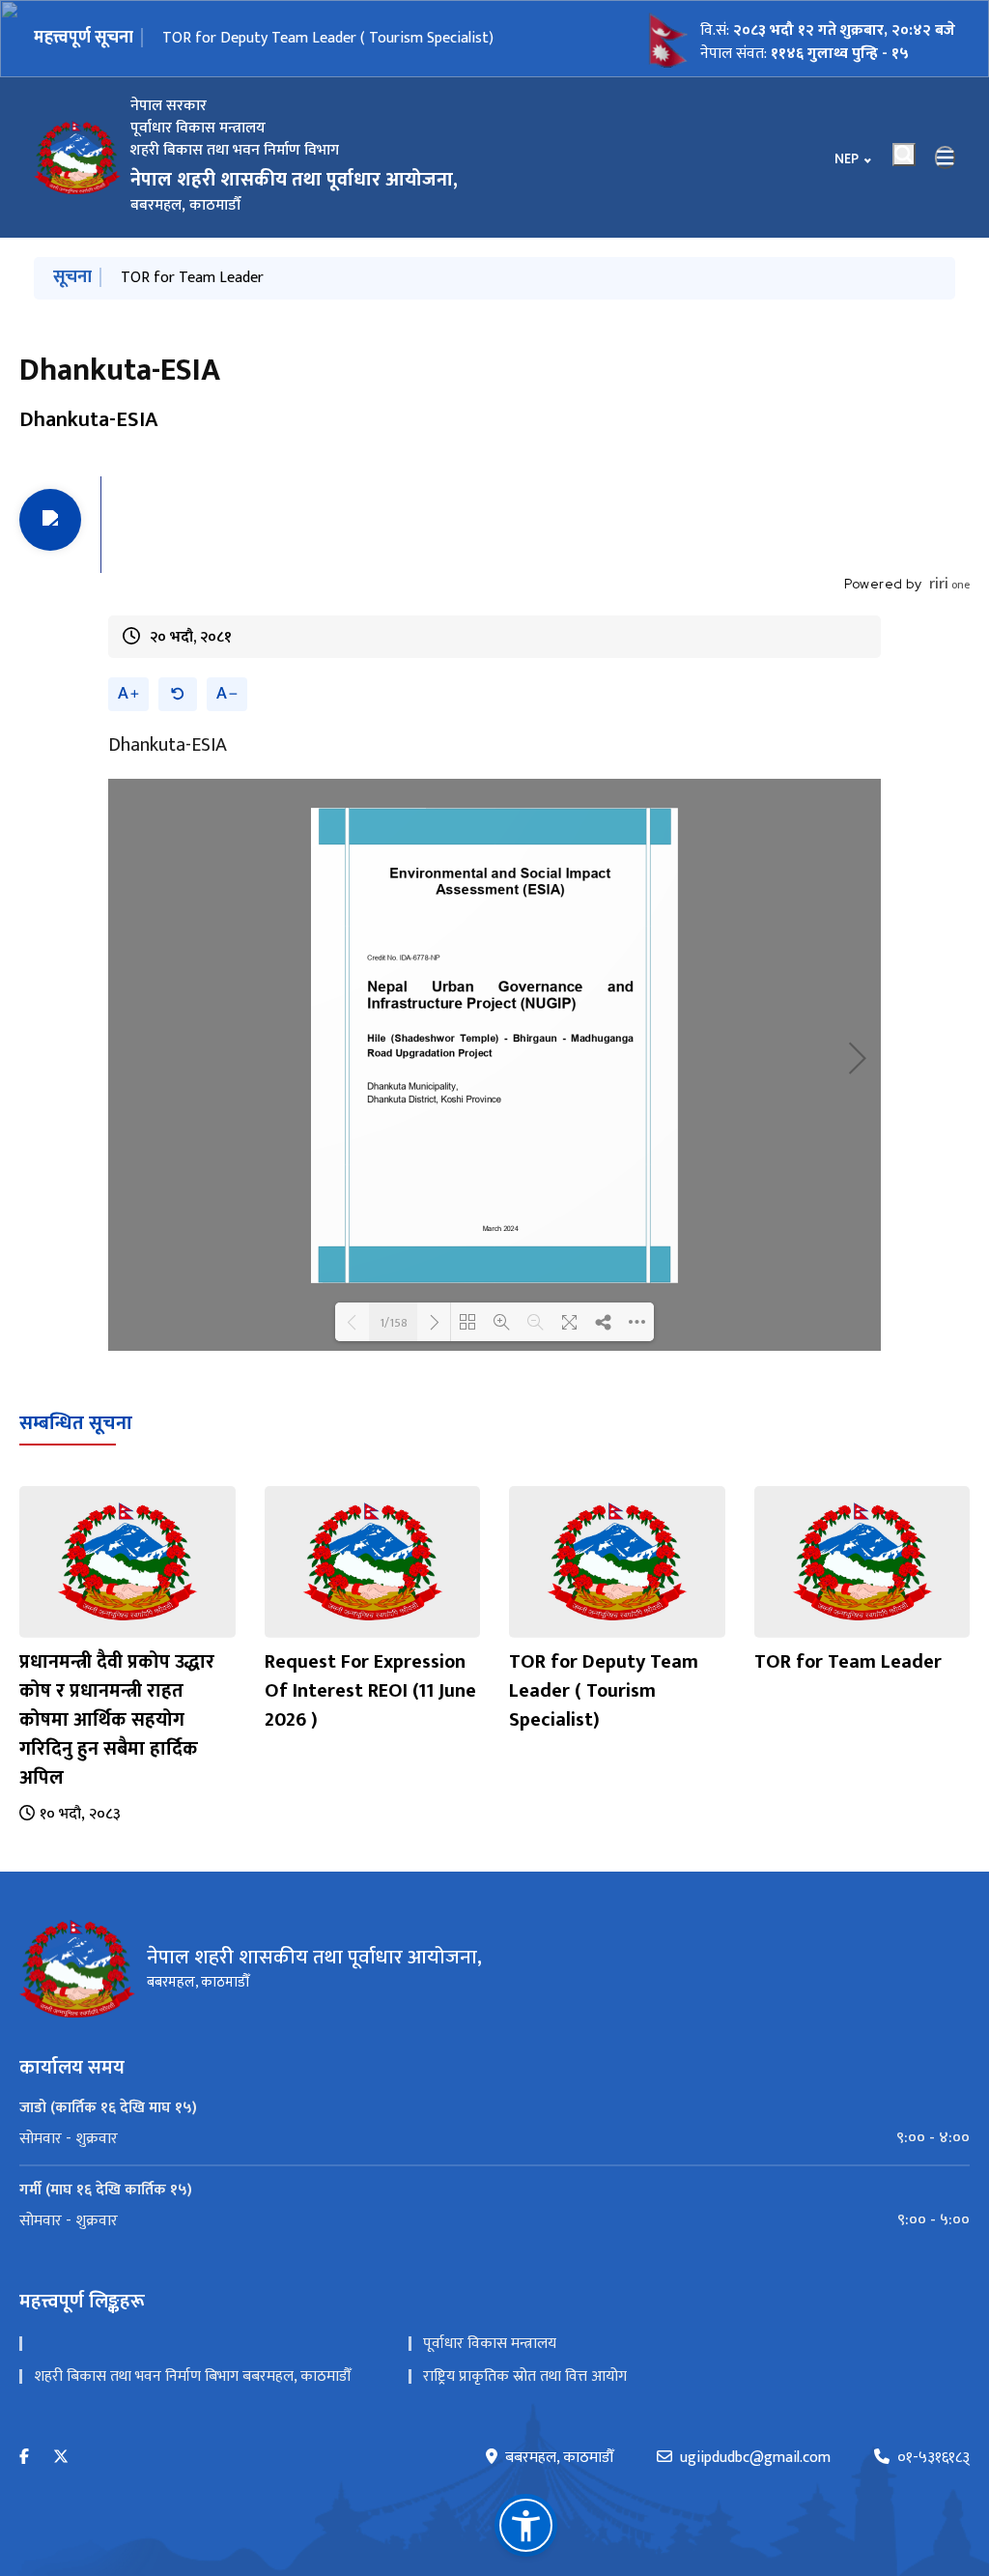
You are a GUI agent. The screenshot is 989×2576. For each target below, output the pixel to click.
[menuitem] (494, 2138)
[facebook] (24, 2458)
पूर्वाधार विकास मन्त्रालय (490, 2344)
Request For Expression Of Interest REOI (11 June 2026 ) (370, 1691)
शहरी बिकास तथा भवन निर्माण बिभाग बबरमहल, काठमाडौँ (192, 2376)
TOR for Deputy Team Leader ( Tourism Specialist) (604, 1691)
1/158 (394, 1322)
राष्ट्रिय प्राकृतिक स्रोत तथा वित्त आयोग (525, 2376)
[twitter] (61, 2458)
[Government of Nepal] (77, 157)
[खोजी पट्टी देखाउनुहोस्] (904, 155)
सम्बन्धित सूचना (76, 1423)
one (949, 585)
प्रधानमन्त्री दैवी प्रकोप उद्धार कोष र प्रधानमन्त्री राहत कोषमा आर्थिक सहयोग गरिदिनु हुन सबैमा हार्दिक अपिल (117, 1720)
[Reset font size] (178, 694)
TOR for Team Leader (234, 38)
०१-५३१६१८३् (933, 2458)
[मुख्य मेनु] (946, 157)
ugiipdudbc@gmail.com (755, 2458)
